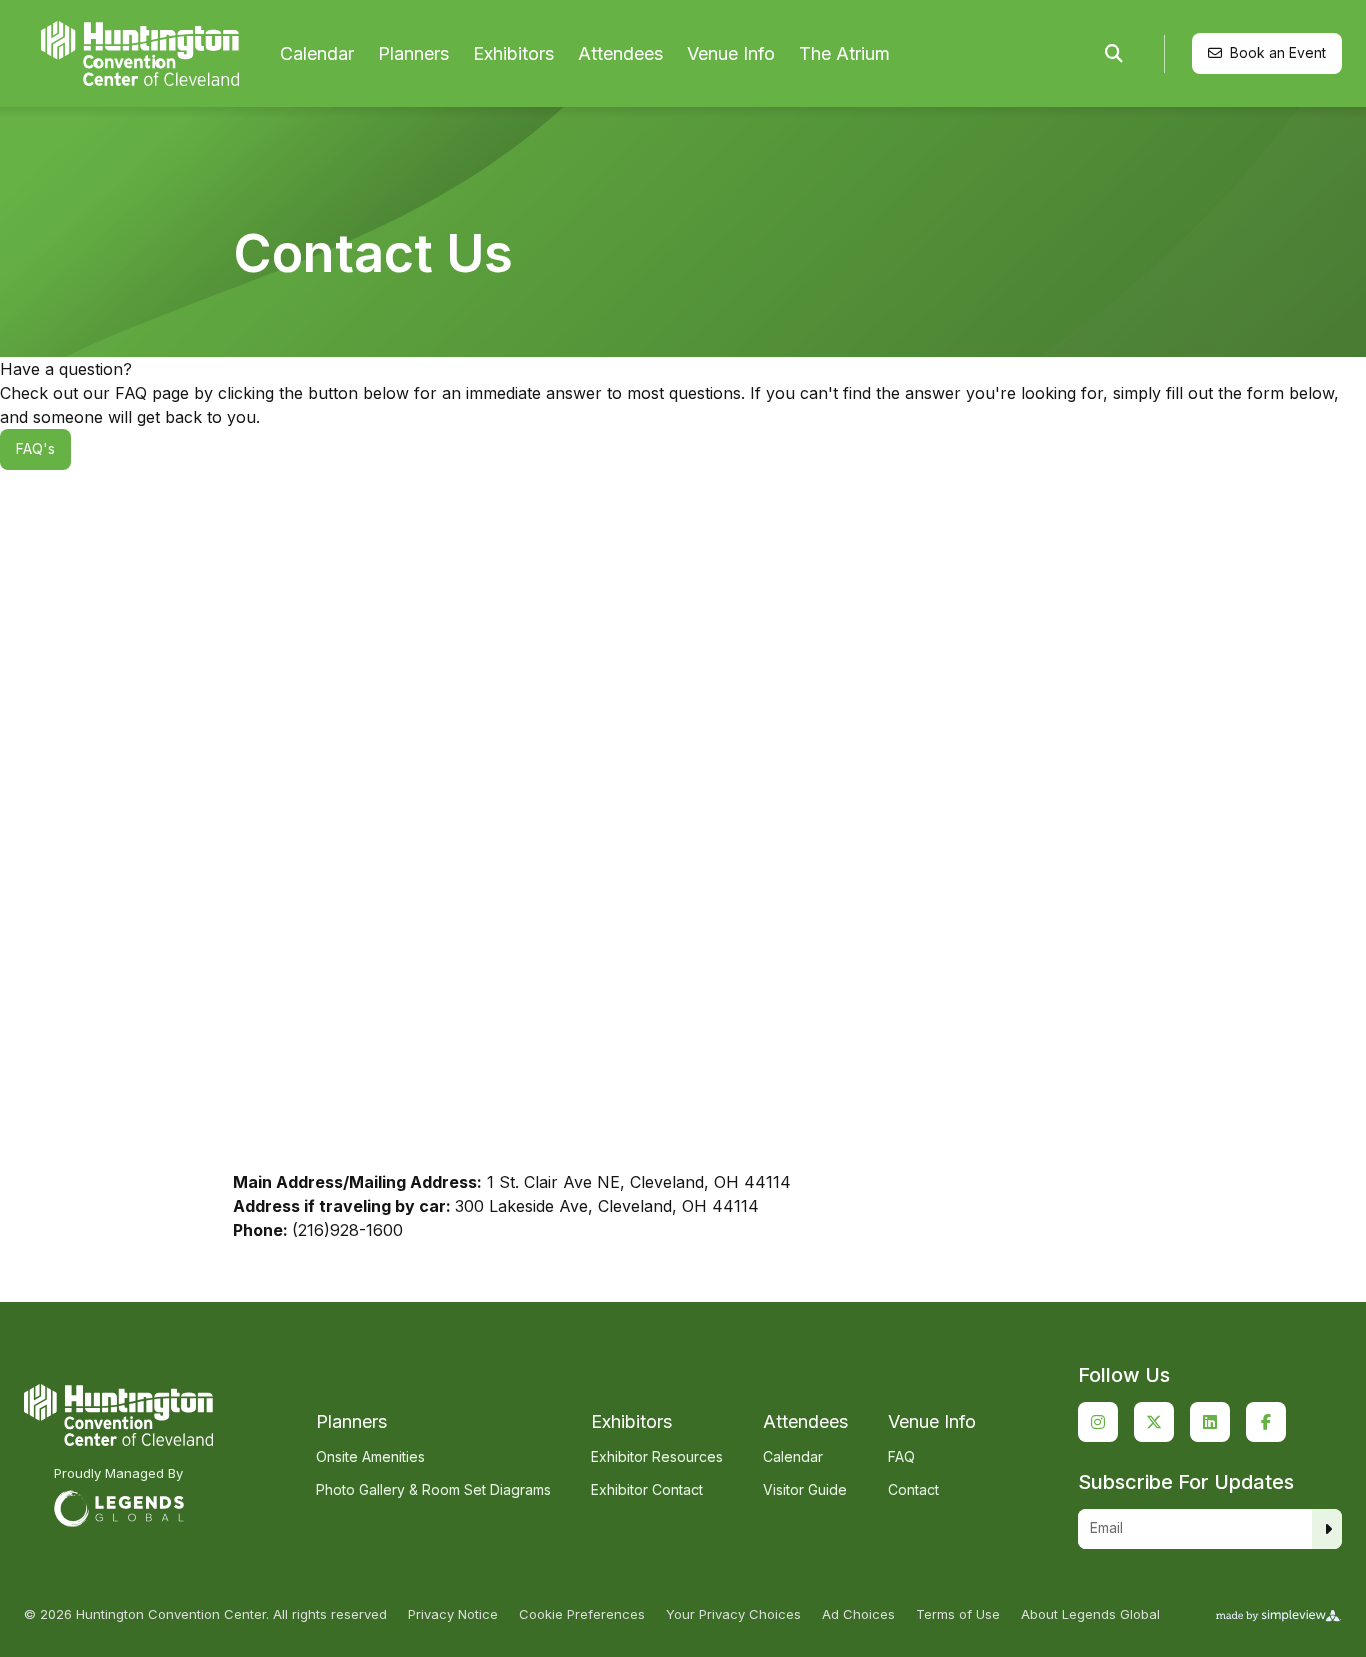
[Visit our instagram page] (1098, 1422)
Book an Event (1278, 52)
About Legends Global (1090, 1614)
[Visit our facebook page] (1266, 1422)
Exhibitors (513, 53)
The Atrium (844, 53)
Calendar (317, 53)
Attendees (620, 53)
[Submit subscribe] (1328, 1529)
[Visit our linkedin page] (1210, 1422)
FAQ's (35, 448)
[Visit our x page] (1154, 1422)
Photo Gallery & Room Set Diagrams (433, 1489)
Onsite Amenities (370, 1456)
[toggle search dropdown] (1114, 54)
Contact (913, 1489)
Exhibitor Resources (657, 1456)
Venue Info (731, 53)
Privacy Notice (453, 1614)
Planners (413, 53)
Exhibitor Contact (647, 1489)
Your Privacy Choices (733, 1614)
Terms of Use (958, 1614)
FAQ (901, 1456)
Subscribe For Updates (1186, 1482)
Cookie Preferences (582, 1614)
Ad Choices (858, 1614)
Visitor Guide (805, 1489)
